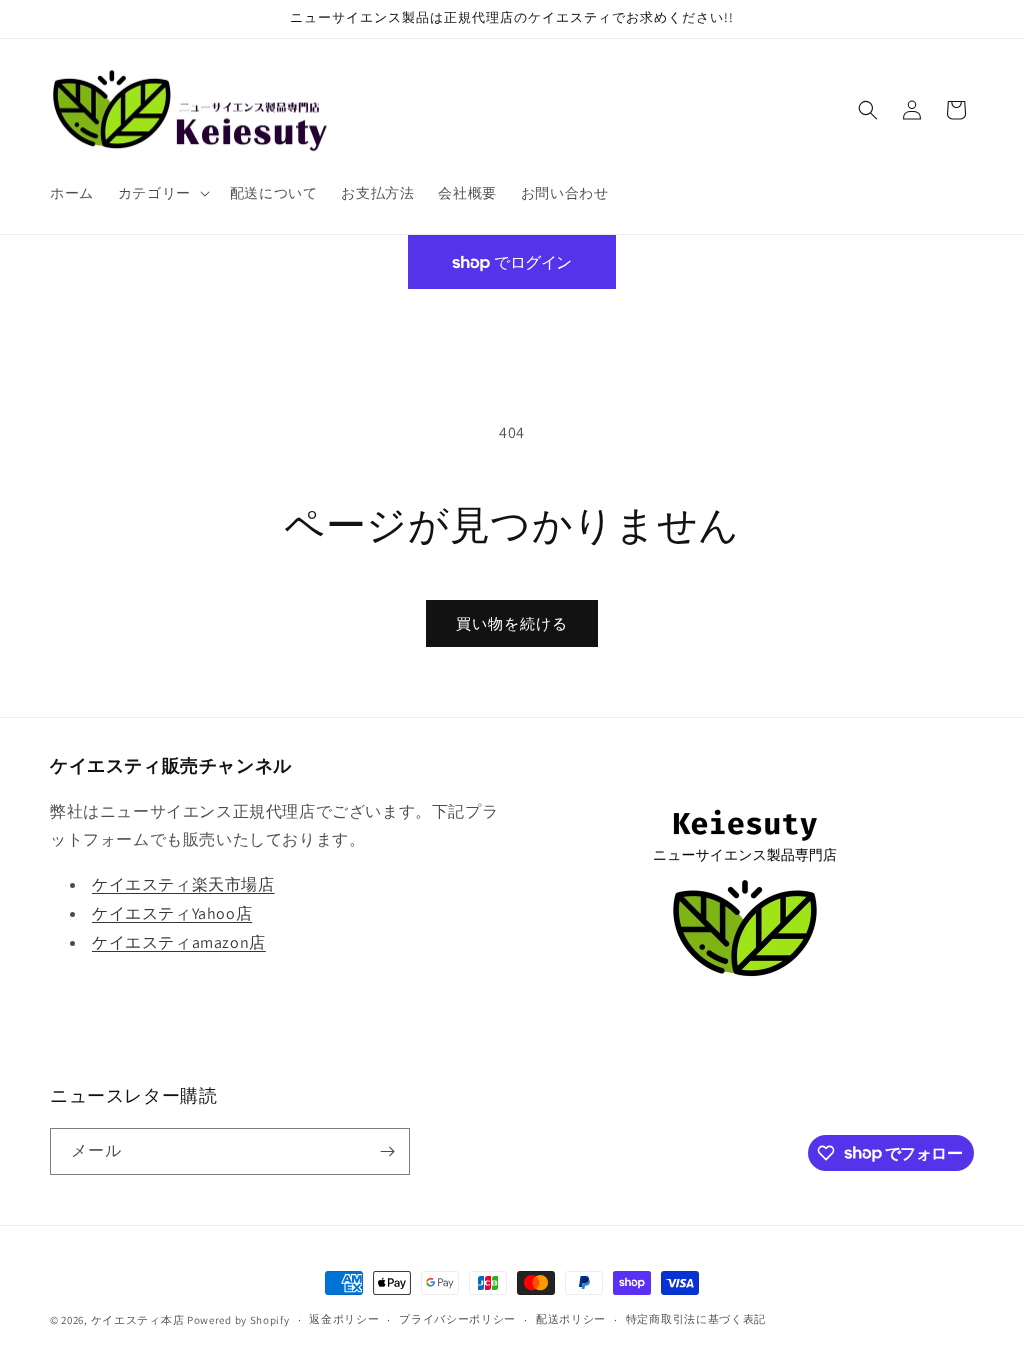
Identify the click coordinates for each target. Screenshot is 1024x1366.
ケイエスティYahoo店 (172, 913)
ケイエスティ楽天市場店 (183, 884)
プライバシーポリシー (457, 1319)
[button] (162, 193)
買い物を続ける (512, 623)
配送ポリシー (571, 1319)
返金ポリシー (344, 1319)
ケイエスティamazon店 (179, 942)
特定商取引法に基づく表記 (696, 1319)
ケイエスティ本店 (138, 1320)
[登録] (387, 1151)
